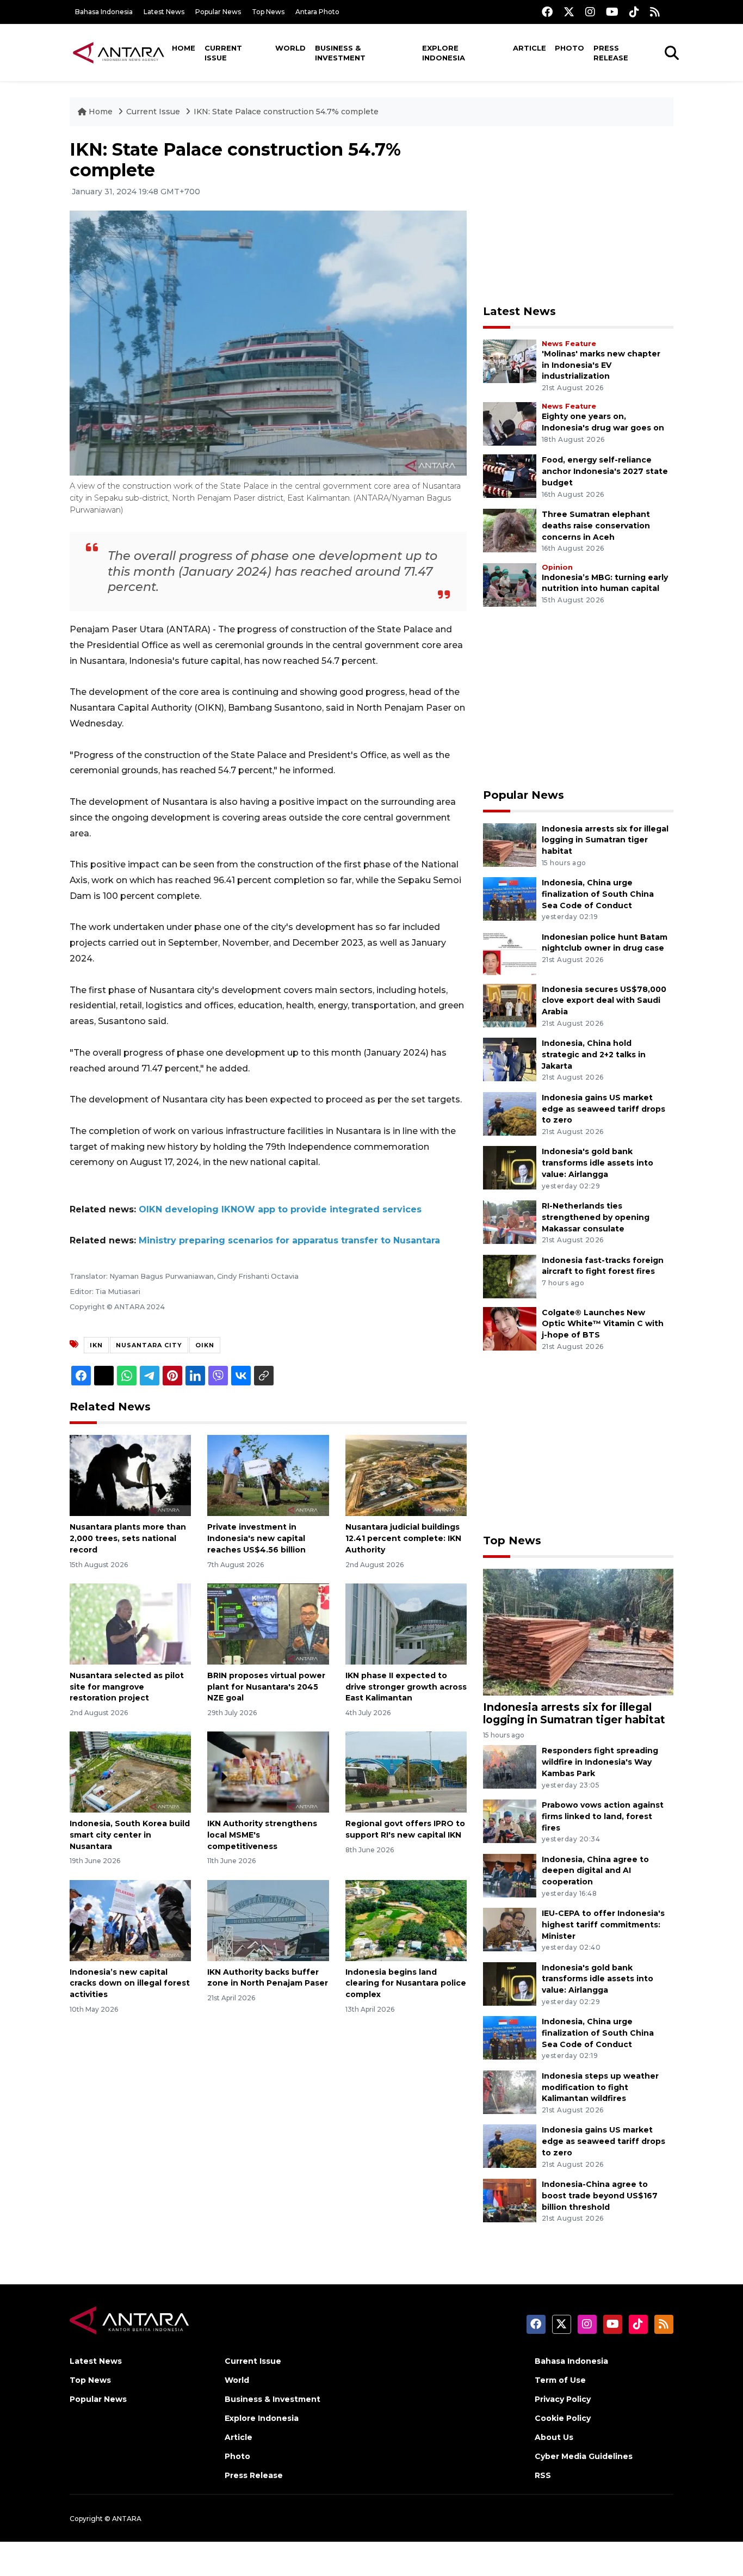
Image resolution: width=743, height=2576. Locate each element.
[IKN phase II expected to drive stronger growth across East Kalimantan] (406, 1623)
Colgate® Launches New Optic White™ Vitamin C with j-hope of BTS (603, 1324)
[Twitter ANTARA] (569, 12)
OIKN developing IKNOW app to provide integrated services (280, 1209)
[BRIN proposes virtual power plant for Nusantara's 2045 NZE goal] (268, 1623)
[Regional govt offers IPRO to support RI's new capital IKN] (406, 1771)
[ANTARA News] (119, 52)
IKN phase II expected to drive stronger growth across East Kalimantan (406, 1687)
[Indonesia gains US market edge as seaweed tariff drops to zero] (510, 1113)
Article (530, 48)
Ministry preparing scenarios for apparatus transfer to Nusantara (289, 1240)
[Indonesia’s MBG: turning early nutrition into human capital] (510, 584)
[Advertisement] (578, 215)
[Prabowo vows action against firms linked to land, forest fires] (510, 1820)
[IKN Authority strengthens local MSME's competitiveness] (268, 1771)
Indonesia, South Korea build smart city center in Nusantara (130, 1835)
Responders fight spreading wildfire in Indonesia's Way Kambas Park (600, 1762)
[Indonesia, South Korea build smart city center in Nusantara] (130, 1771)
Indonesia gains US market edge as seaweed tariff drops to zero (603, 1109)
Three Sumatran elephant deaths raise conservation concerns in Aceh (596, 526)
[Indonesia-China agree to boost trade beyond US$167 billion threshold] (510, 2200)
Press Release (611, 53)
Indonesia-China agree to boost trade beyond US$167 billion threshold (600, 2196)
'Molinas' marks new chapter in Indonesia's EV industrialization (601, 365)
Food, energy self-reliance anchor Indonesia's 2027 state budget (605, 471)
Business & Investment (340, 53)
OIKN (205, 1345)
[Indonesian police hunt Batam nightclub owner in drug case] (510, 953)
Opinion (557, 567)
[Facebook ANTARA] (547, 12)
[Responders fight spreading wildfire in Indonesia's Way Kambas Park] (510, 1767)
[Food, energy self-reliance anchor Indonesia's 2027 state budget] (510, 476)
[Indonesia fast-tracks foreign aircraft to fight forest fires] (510, 1276)
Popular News (218, 12)
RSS (543, 2475)
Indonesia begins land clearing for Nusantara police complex (406, 1983)
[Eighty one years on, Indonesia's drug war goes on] (510, 424)
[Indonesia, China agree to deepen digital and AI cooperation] (510, 1875)
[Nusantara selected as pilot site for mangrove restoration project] (130, 1623)
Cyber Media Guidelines (584, 2456)
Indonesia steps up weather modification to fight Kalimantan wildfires (600, 2087)
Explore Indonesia (444, 53)
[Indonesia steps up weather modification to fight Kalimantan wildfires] (510, 2091)
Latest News (164, 12)
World (290, 48)
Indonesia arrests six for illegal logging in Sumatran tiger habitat (605, 840)
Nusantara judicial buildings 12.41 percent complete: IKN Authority (403, 1538)
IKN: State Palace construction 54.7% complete (286, 112)
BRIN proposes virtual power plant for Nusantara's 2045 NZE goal (266, 1687)
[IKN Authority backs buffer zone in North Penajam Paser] (268, 1919)
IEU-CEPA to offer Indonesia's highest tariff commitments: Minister (603, 1925)
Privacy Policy (563, 2399)
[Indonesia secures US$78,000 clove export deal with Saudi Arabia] (510, 1005)
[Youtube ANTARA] (612, 12)
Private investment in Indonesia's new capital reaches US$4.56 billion (256, 1538)
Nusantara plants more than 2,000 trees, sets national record (128, 1538)
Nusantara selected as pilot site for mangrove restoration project (127, 1687)
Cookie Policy (563, 2418)
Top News (268, 12)
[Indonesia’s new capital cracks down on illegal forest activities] (130, 1919)
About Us (554, 2437)
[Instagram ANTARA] (590, 12)
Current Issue (223, 53)
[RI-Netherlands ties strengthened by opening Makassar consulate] (510, 1221)
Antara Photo (317, 12)
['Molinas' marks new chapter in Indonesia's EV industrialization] (510, 360)
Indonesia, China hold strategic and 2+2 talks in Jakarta (594, 1055)
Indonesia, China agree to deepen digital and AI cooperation (595, 1871)
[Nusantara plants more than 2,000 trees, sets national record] (130, 1475)
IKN (96, 1345)
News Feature (569, 344)
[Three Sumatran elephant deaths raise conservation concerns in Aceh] (510, 530)
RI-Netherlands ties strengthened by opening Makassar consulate (596, 1217)
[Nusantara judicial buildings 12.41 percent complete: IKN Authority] (406, 1475)
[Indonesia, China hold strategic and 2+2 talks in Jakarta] (510, 1059)
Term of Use (560, 2380)
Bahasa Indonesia (104, 12)
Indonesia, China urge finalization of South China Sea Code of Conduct (598, 894)
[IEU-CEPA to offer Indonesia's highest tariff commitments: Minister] (510, 1929)
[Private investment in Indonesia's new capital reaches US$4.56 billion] (268, 1475)
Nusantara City (149, 1345)
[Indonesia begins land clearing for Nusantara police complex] (406, 1919)
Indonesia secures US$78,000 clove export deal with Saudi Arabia (604, 1001)
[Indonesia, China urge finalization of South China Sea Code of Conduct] (510, 898)
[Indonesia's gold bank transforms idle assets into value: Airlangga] (510, 1167)
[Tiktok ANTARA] (634, 12)
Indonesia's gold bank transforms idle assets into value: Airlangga (598, 1163)
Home (184, 48)
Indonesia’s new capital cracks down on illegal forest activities (130, 1983)
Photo (569, 48)
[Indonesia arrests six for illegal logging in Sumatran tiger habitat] (510, 844)
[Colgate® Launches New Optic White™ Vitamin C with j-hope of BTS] (510, 1328)
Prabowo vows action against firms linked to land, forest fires (603, 1816)
